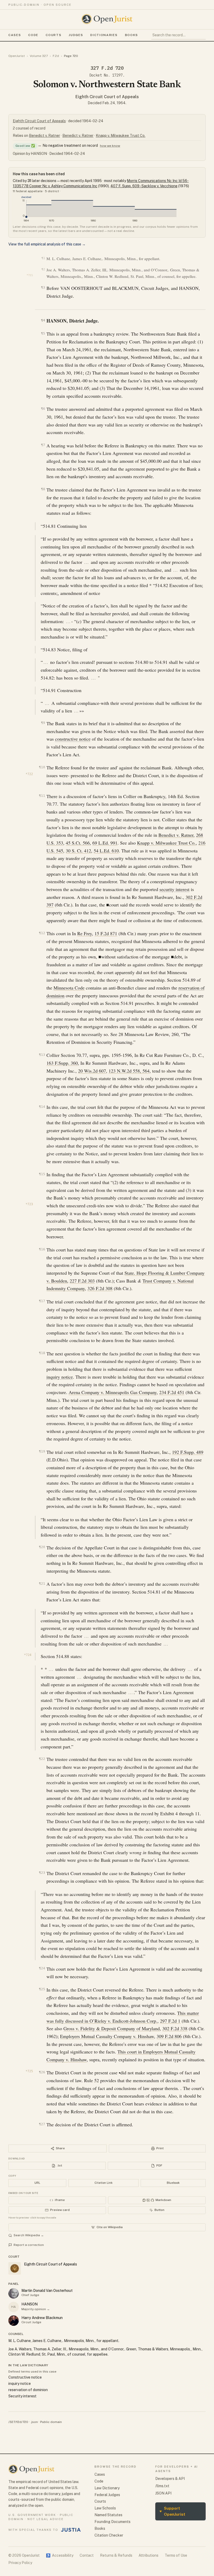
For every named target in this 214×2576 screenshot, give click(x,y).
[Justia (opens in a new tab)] (71, 2530)
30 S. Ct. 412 (78, 851)
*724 (28, 1655)
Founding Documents (112, 2522)
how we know (110, 146)
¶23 (42, 1873)
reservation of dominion (28, 2390)
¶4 (43, 320)
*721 (30, 275)
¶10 (42, 767)
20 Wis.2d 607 (92, 1071)
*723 (29, 1204)
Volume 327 (39, 56)
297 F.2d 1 (170, 2021)
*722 (29, 774)
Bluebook (173, 2183)
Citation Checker (109, 2535)
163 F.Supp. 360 (62, 1063)
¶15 (42, 1174)
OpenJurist (17, 56)
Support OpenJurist (172, 2511)
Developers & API (170, 2479)
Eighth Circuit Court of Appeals (107, 97)
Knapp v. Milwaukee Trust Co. (121, 136)
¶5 (43, 333)
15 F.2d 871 (106, 933)
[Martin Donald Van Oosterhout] (14, 2293)
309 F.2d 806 (169, 2036)
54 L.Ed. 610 (106, 851)
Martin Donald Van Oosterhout (47, 2291)
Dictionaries (104, 35)
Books (132, 35)
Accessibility (60, 2555)
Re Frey (85, 933)
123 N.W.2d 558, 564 (129, 1071)
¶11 (42, 796)
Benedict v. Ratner (44, 136)
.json (34, 2422)
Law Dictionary (107, 2488)
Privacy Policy (20, 2563)
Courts (53, 35)
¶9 (43, 723)
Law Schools (105, 2508)
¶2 (43, 269)
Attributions (148, 2555)
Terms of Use (176, 2555)
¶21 (42, 1583)
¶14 (42, 1107)
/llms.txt (162, 2486)
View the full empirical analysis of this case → (47, 244)
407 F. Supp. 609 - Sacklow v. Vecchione (144, 186)
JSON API (163, 2493)
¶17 (42, 1301)
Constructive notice (25, 2377)
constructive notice (73, 739)
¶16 (42, 1249)
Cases (15, 35)
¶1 (43, 258)
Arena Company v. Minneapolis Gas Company (113, 1392)
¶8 (43, 489)
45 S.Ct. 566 (78, 843)
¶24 (42, 1968)
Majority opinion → (36, 2309)
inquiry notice (60, 1377)
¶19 (42, 1451)
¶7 (43, 445)
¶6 (43, 409)
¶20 (42, 1547)
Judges (76, 35)
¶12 (42, 933)
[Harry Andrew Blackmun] (14, 2321)
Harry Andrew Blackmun (42, 2318)
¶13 (42, 1055)
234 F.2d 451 (172, 1392)
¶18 (42, 1353)
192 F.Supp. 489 (188, 1452)
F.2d (56, 56)
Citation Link (103, 2183)
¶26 (42, 2072)
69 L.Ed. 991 (105, 843)
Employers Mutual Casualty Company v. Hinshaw (107, 2036)
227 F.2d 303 (82, 1281)
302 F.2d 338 (175, 2028)
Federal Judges (107, 2495)
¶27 (42, 2124)
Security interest (22, 2396)
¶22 (42, 1759)
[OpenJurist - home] (107, 19)
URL (37, 2183)
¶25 (42, 1989)
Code (33, 35)
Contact (87, 2555)
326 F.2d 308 (100, 1288)
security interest (174, 889)
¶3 (43, 287)
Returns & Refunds (116, 2555)
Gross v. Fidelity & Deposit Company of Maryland (112, 2028)
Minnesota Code (69, 988)
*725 (29, 2071)
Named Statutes (108, 2515)
